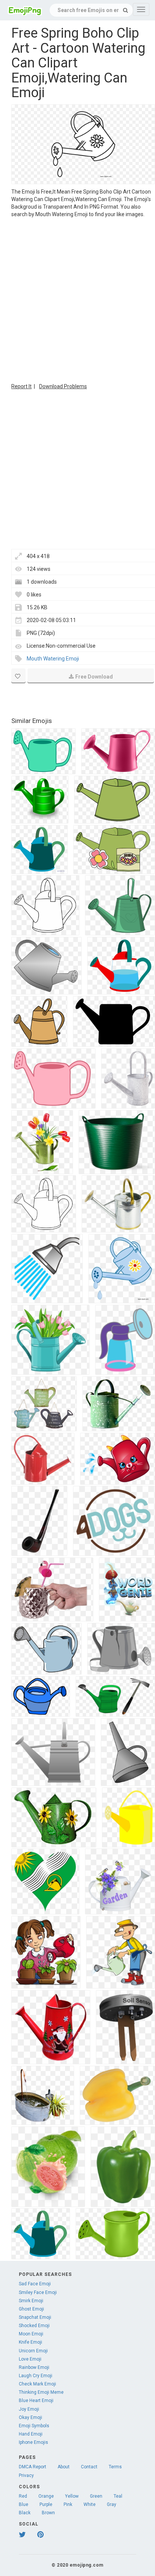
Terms (115, 2467)
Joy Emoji (29, 2409)
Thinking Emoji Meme (41, 2392)
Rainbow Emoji (34, 2367)
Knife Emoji (30, 2342)
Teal (118, 2496)
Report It (21, 386)
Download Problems (63, 386)
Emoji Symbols (34, 2426)
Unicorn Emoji (33, 2351)
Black (25, 2513)
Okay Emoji (30, 2417)
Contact (89, 2467)
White (90, 2504)
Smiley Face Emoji (38, 2292)
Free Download (94, 677)
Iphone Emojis (33, 2442)
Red (23, 2496)
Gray (112, 2504)
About (64, 2467)
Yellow (72, 2496)
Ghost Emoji (31, 2309)
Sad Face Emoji (35, 2284)
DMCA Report (33, 2467)
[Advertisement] (77, 299)
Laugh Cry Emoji (36, 2376)
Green (96, 2496)
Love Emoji (30, 2359)
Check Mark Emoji (37, 2384)
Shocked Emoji (34, 2326)
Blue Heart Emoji (36, 2401)
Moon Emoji (31, 2334)
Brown (48, 2513)
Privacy (26, 2475)
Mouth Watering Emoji (53, 659)
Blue (24, 2504)
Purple (46, 2504)
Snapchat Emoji (35, 2317)
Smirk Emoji (31, 2301)
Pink (68, 2504)
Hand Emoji (31, 2434)
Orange (46, 2496)
